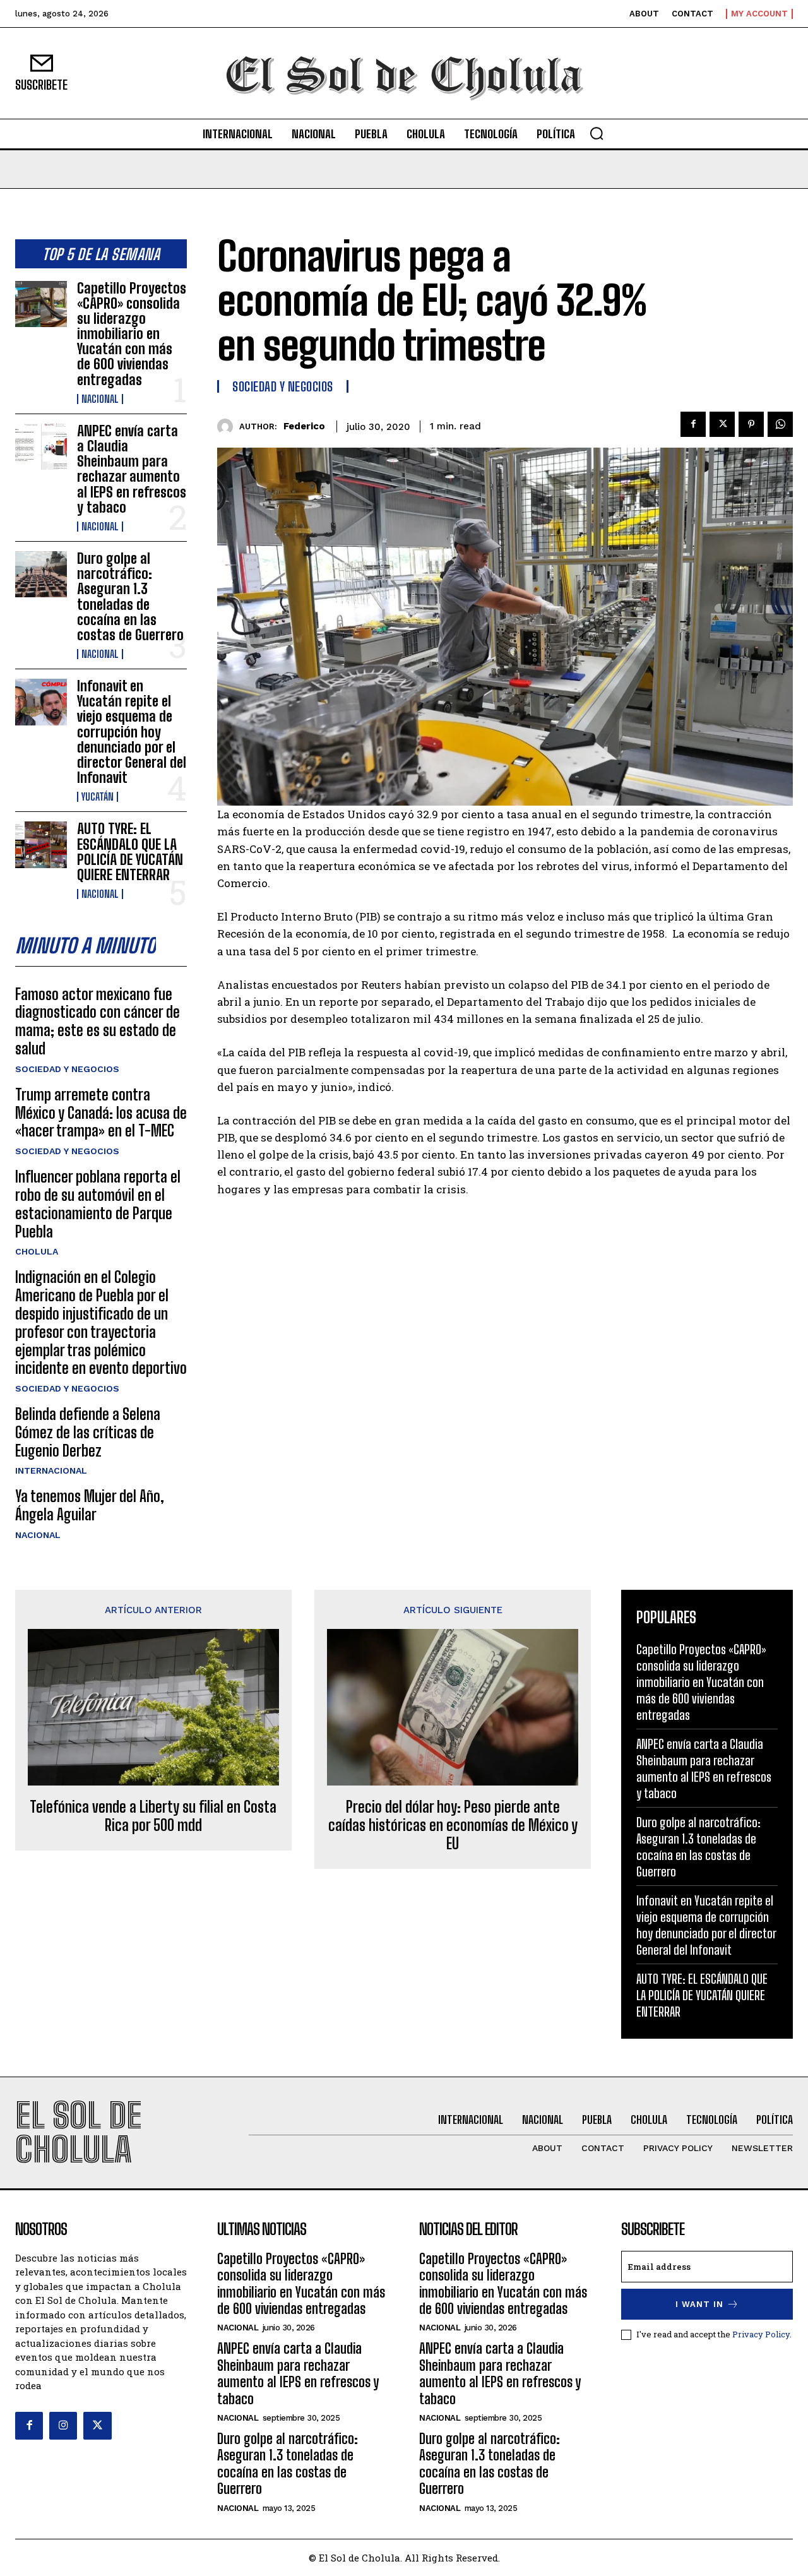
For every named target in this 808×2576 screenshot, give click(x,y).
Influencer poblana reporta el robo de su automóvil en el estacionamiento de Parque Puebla (98, 1204)
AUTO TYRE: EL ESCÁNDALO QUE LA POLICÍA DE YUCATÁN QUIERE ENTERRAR (130, 852)
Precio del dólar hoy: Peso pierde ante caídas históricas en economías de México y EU (453, 1825)
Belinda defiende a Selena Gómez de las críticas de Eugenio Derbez (88, 1432)
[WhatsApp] (780, 424)
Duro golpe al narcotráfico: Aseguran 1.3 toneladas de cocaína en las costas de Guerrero (130, 597)
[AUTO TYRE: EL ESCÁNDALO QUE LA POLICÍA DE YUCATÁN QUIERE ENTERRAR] (41, 844)
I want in (699, 2304)
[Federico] (228, 426)
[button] (597, 133)
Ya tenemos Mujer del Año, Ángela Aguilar (90, 1505)
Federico (304, 426)
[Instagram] (63, 2426)
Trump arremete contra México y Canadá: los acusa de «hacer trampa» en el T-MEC (101, 1113)
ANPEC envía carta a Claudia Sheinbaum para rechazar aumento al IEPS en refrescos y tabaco (132, 469)
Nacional (100, 399)
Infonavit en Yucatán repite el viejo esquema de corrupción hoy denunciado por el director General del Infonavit (132, 732)
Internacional (51, 1470)
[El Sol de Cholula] (404, 73)
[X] (722, 424)
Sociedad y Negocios (67, 1069)
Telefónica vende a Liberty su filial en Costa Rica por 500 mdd (153, 1816)
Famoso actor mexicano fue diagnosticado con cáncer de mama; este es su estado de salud (98, 1021)
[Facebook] (693, 424)
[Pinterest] (751, 424)
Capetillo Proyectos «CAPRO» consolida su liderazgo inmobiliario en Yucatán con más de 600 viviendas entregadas (132, 334)
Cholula (37, 1251)
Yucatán (98, 797)
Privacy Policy (761, 2334)
